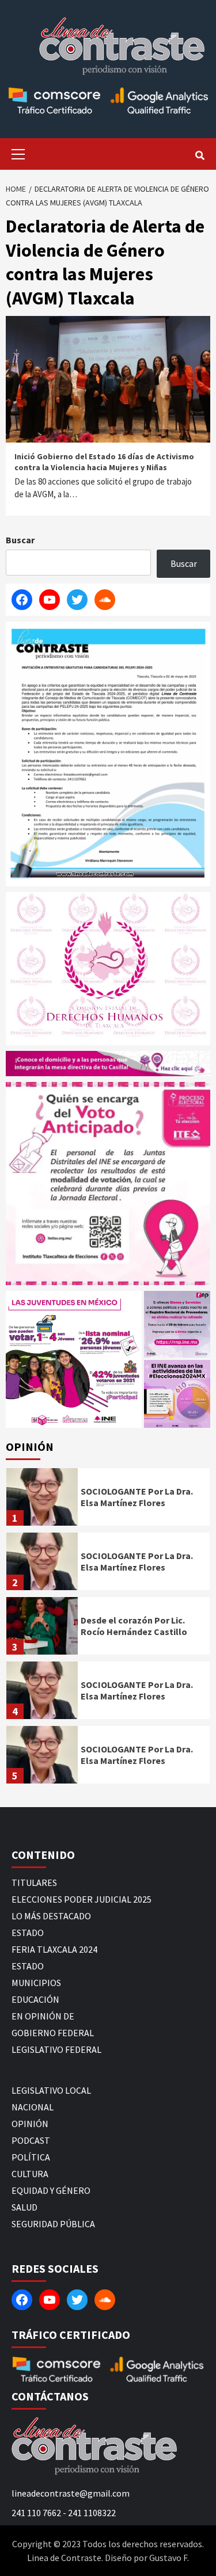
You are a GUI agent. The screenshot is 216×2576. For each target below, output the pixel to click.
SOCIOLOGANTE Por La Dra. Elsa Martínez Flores (137, 1497)
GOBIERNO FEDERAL (53, 2033)
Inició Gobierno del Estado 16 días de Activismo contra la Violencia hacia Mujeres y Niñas (104, 462)
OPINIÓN (30, 2124)
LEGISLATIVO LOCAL (51, 2090)
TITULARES (34, 1883)
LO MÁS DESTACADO (51, 1916)
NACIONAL (33, 2107)
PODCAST (31, 2140)
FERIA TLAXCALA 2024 (54, 1949)
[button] (74, 1360)
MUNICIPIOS (36, 1983)
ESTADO (28, 1933)
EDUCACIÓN (35, 1999)
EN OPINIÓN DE (43, 2016)
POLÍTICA (31, 2157)
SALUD (24, 2207)
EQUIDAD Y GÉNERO (51, 2190)
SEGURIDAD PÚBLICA (53, 2224)
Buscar (20, 540)
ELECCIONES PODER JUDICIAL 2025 (82, 1899)
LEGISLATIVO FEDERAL (56, 2049)
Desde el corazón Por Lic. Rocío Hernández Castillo (134, 1626)
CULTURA (30, 2174)
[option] (108, 1500)
